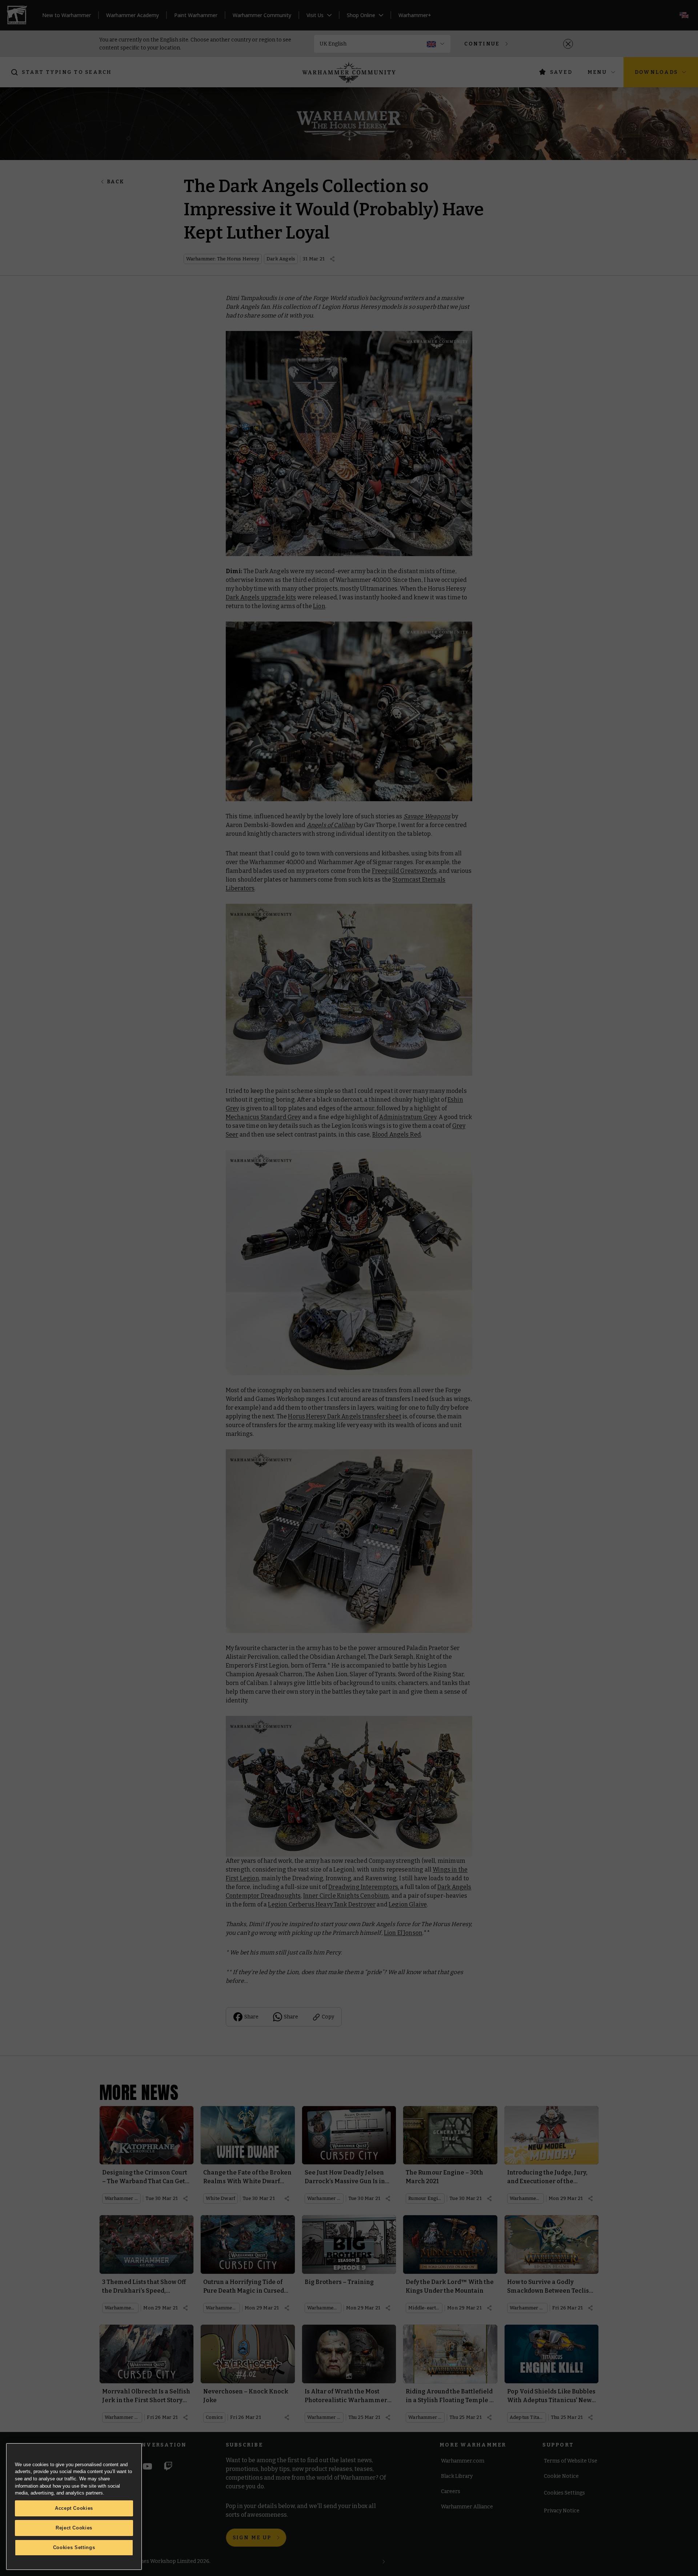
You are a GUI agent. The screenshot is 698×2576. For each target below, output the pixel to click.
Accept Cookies (74, 2508)
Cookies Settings (74, 2547)
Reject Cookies (74, 2528)
